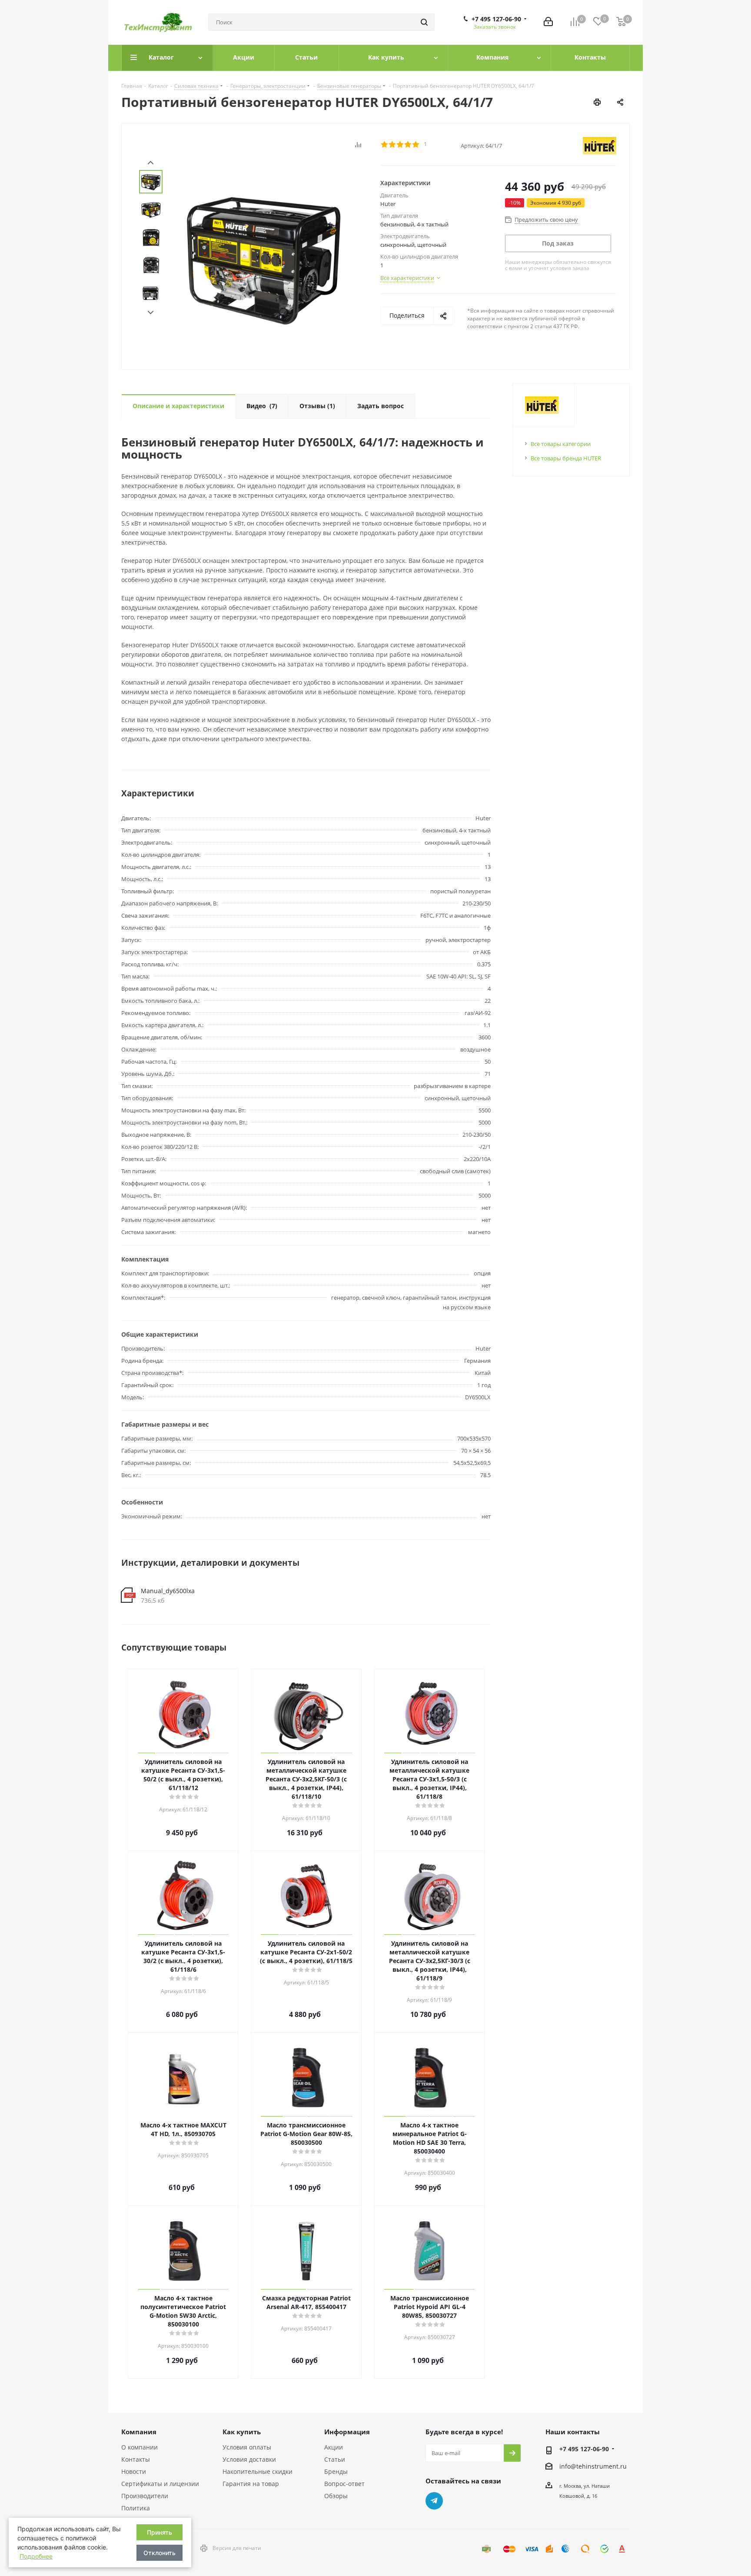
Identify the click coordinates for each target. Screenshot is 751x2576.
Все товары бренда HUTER (566, 458)
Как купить (242, 2432)
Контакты (136, 2459)
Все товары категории (561, 444)
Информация (347, 2432)
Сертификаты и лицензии (160, 2484)
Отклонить (160, 2553)
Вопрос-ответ (344, 2484)
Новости (134, 2471)
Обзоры (336, 2496)
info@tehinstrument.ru (593, 2466)
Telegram (434, 2501)
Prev (151, 163)
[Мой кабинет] (548, 22)
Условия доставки (249, 2459)
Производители (145, 2496)
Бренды (336, 2471)
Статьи (335, 2459)
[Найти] (424, 22)
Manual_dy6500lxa (168, 1591)
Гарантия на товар (251, 2484)
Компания (139, 2432)
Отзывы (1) (317, 406)
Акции (334, 2447)
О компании (140, 2447)
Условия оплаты (247, 2447)
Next (151, 313)
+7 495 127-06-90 (496, 19)
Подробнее (36, 2556)
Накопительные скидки (258, 2471)
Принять (160, 2532)
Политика (136, 2508)
